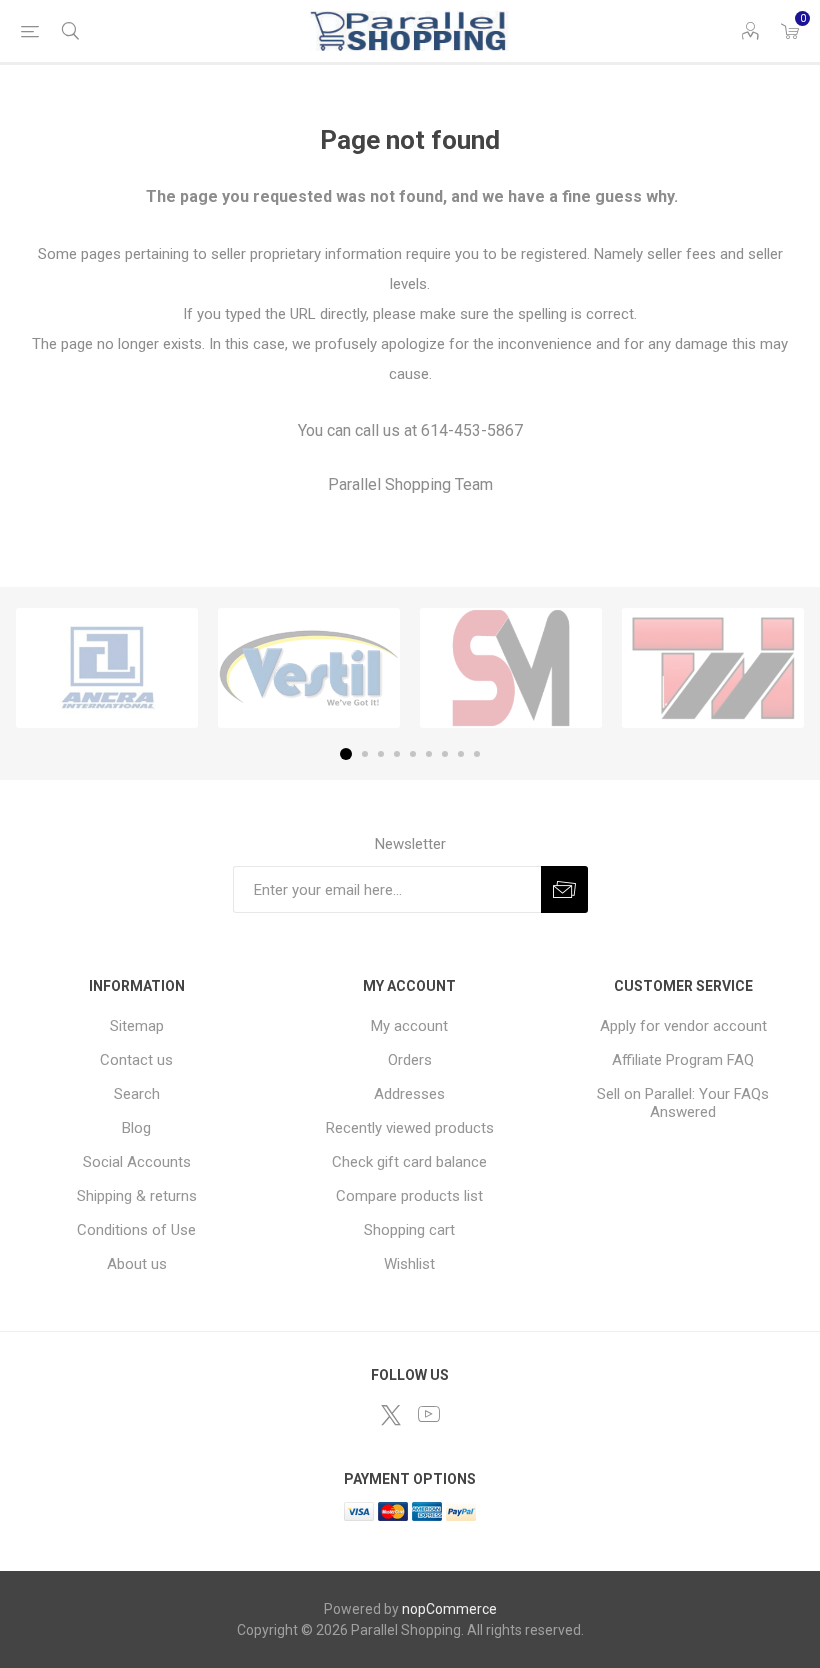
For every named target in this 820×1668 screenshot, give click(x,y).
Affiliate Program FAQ (683, 1060)
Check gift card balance (409, 1162)
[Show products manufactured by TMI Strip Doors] (713, 668)
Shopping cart (409, 1230)
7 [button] (445, 754)
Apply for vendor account (683, 1026)
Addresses (409, 1094)
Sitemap (137, 1026)
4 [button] (397, 754)
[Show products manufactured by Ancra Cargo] (107, 668)
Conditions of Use (136, 1230)
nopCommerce (449, 1609)
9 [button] (477, 754)
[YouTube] (429, 1414)
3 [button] (381, 754)
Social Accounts (137, 1162)
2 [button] (365, 754)
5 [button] (413, 754)
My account (409, 1026)
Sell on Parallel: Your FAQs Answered (683, 1103)
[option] (107, 668)
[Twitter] (391, 1415)
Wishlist (409, 1264)
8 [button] (461, 754)
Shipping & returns (137, 1196)
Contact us (136, 1060)
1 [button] (346, 754)
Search (137, 1094)
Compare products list (409, 1196)
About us (137, 1264)
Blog (136, 1128)
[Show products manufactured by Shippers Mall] (511, 668)
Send (564, 889)
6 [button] (429, 754)
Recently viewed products (410, 1128)
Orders (410, 1060)
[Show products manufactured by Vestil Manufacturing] (309, 668)
